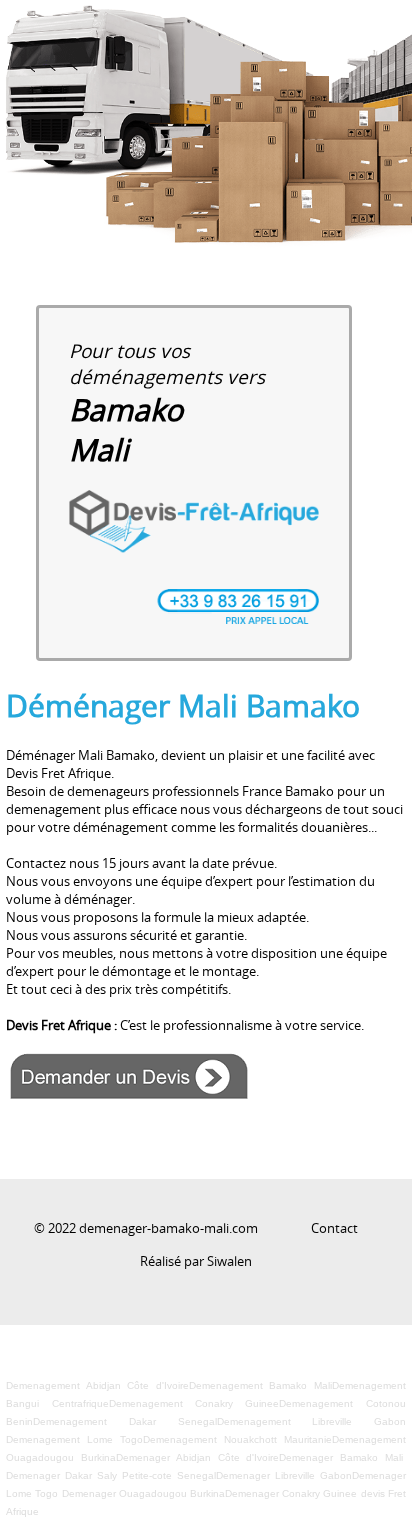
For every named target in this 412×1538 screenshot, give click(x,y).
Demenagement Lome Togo (74, 1439)
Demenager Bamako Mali (341, 1457)
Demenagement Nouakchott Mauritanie (237, 1439)
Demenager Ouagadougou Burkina (143, 1493)
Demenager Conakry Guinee (291, 1493)
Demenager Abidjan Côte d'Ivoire (197, 1457)
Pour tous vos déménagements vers (167, 402)
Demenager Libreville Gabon (284, 1475)
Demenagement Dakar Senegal (124, 1421)
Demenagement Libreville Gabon (311, 1421)
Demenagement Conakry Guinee (194, 1403)
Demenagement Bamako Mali (260, 1385)
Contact (334, 1228)
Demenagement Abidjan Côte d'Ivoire (97, 1385)
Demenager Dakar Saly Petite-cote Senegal (111, 1475)
